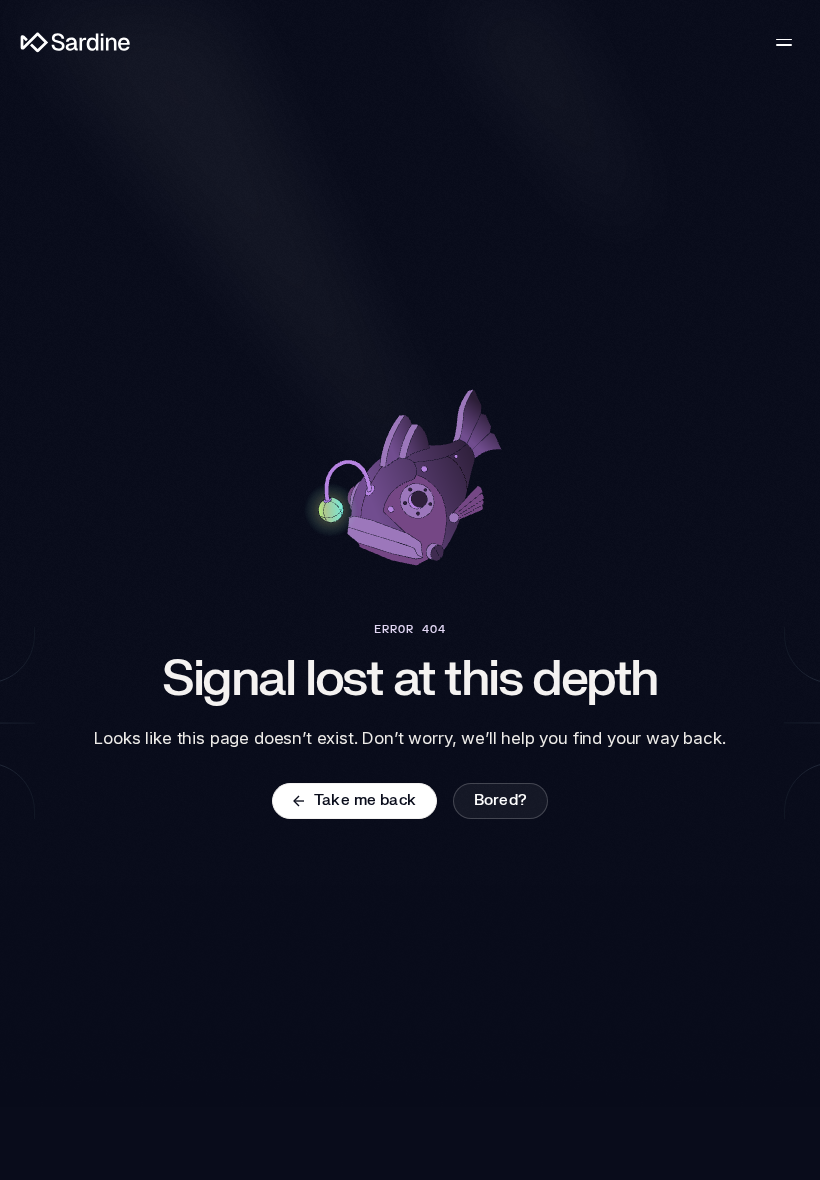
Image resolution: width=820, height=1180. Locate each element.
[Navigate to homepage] (75, 42)
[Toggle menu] (784, 42)
